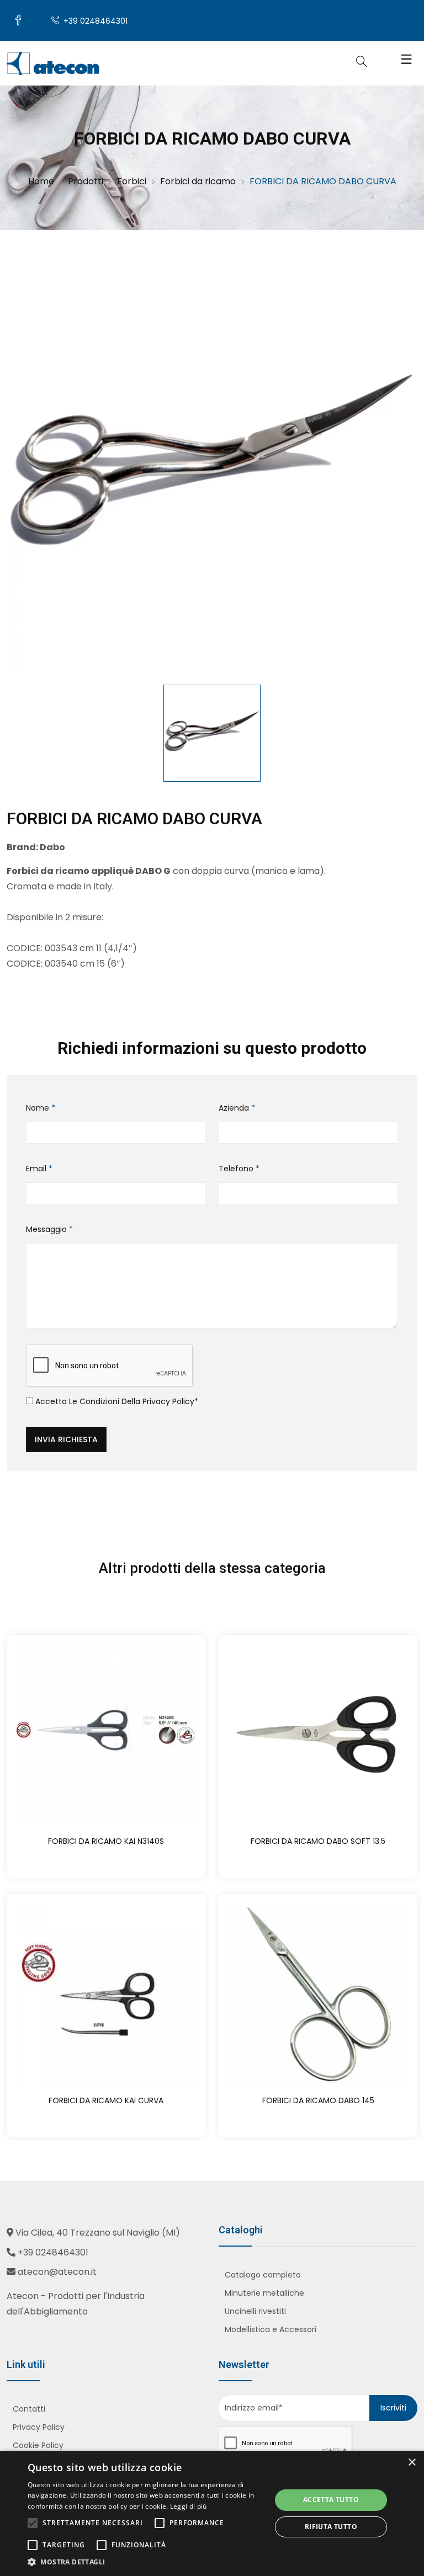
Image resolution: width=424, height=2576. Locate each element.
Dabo (52, 847)
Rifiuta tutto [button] (331, 2527)
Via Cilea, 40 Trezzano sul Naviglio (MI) (98, 2233)
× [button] (412, 2463)
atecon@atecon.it (57, 2272)
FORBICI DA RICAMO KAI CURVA (106, 2100)
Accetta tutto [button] (331, 2500)
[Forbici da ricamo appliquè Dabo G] (212, 468)
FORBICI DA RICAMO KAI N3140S (106, 1841)
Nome (41, 1108)
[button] (146, 2562)
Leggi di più (189, 2506)
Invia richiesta (66, 1439)
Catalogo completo (263, 2275)
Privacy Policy (168, 1401)
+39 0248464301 (94, 21)
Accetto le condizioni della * (116, 1401)
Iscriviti (393, 2408)
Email (39, 1169)
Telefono (239, 1169)
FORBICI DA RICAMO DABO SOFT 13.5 (318, 1841)
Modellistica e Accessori (271, 2329)
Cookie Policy (38, 2445)
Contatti (29, 2409)
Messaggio (49, 1229)
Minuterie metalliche (264, 2293)
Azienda (237, 1108)
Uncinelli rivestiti (255, 2311)
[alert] (212, 2513)
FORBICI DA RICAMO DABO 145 (318, 2100)
